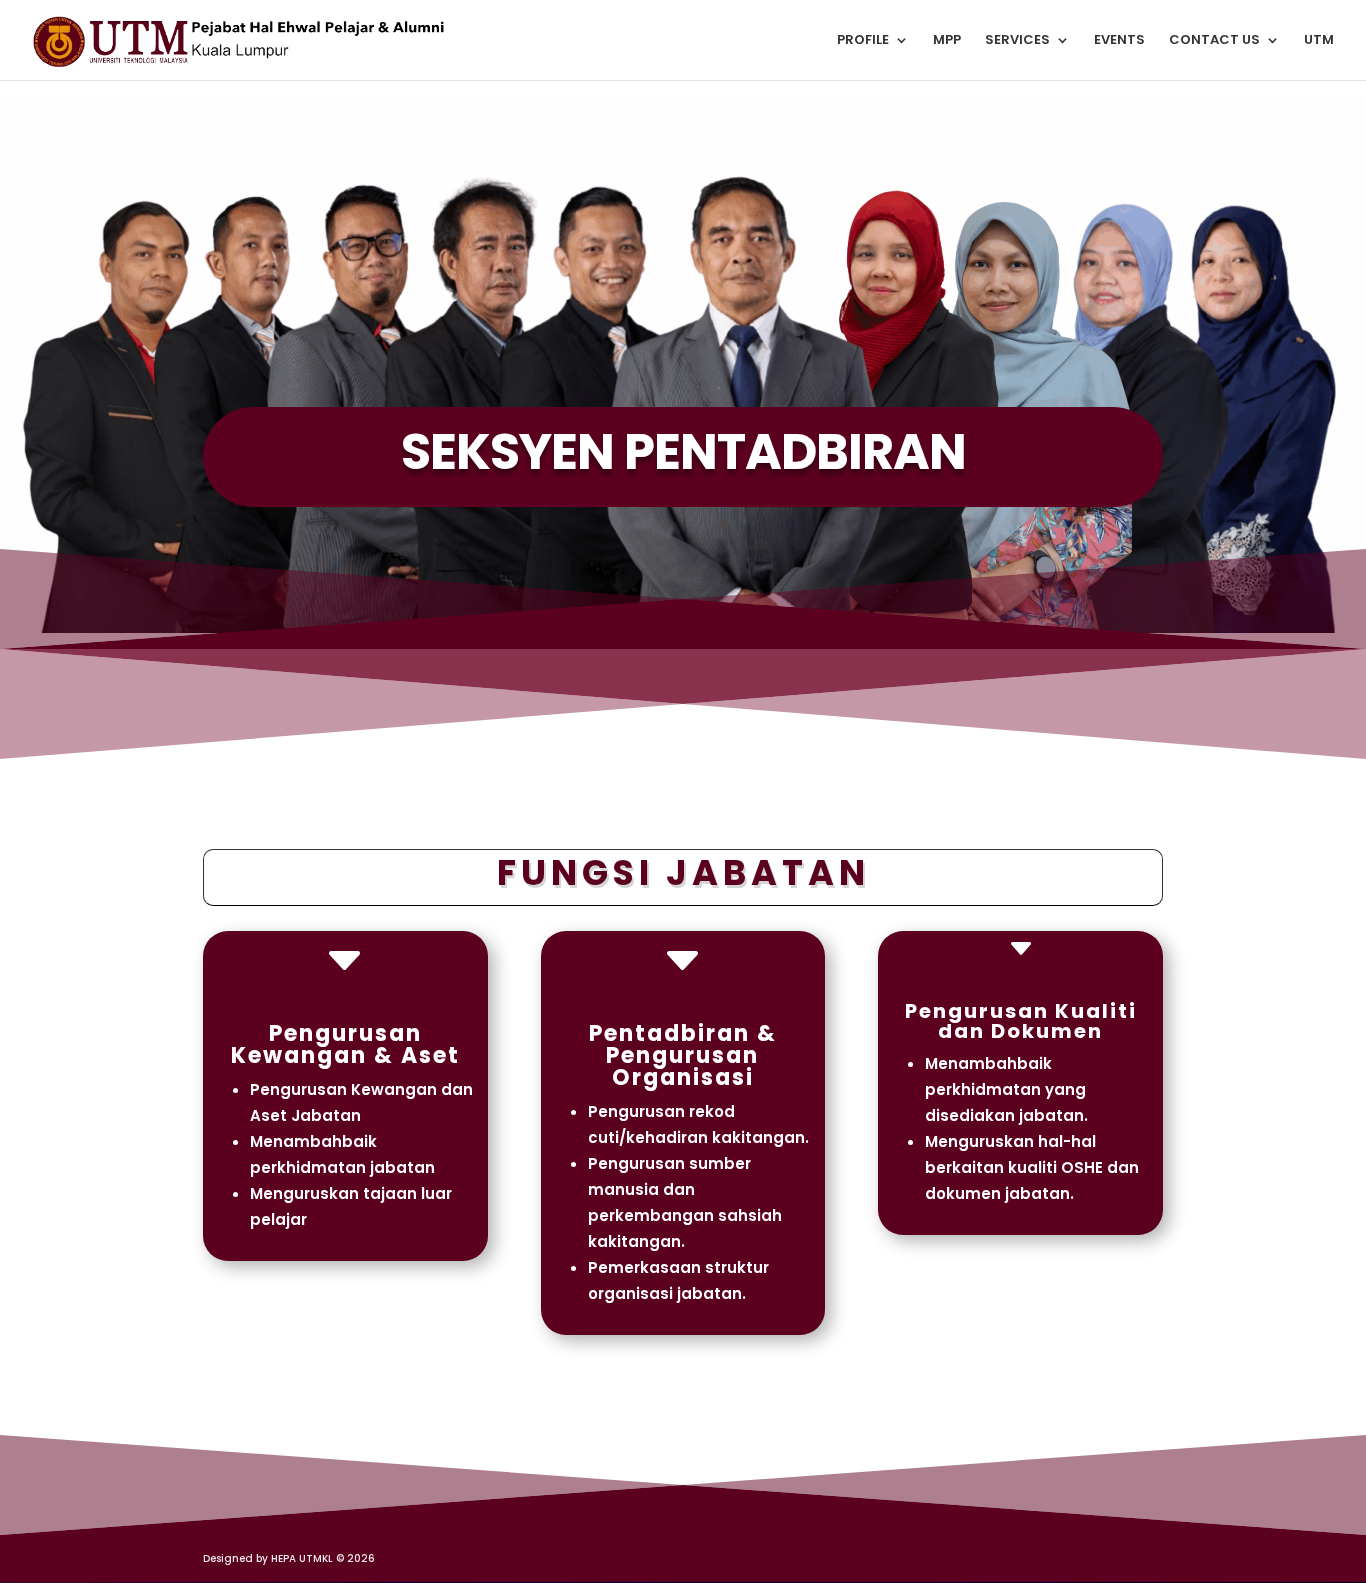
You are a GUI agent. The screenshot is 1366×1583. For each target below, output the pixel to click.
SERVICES (1017, 41)
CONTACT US (1214, 41)
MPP (947, 41)
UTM (1319, 41)
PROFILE (863, 41)
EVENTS (1119, 41)
